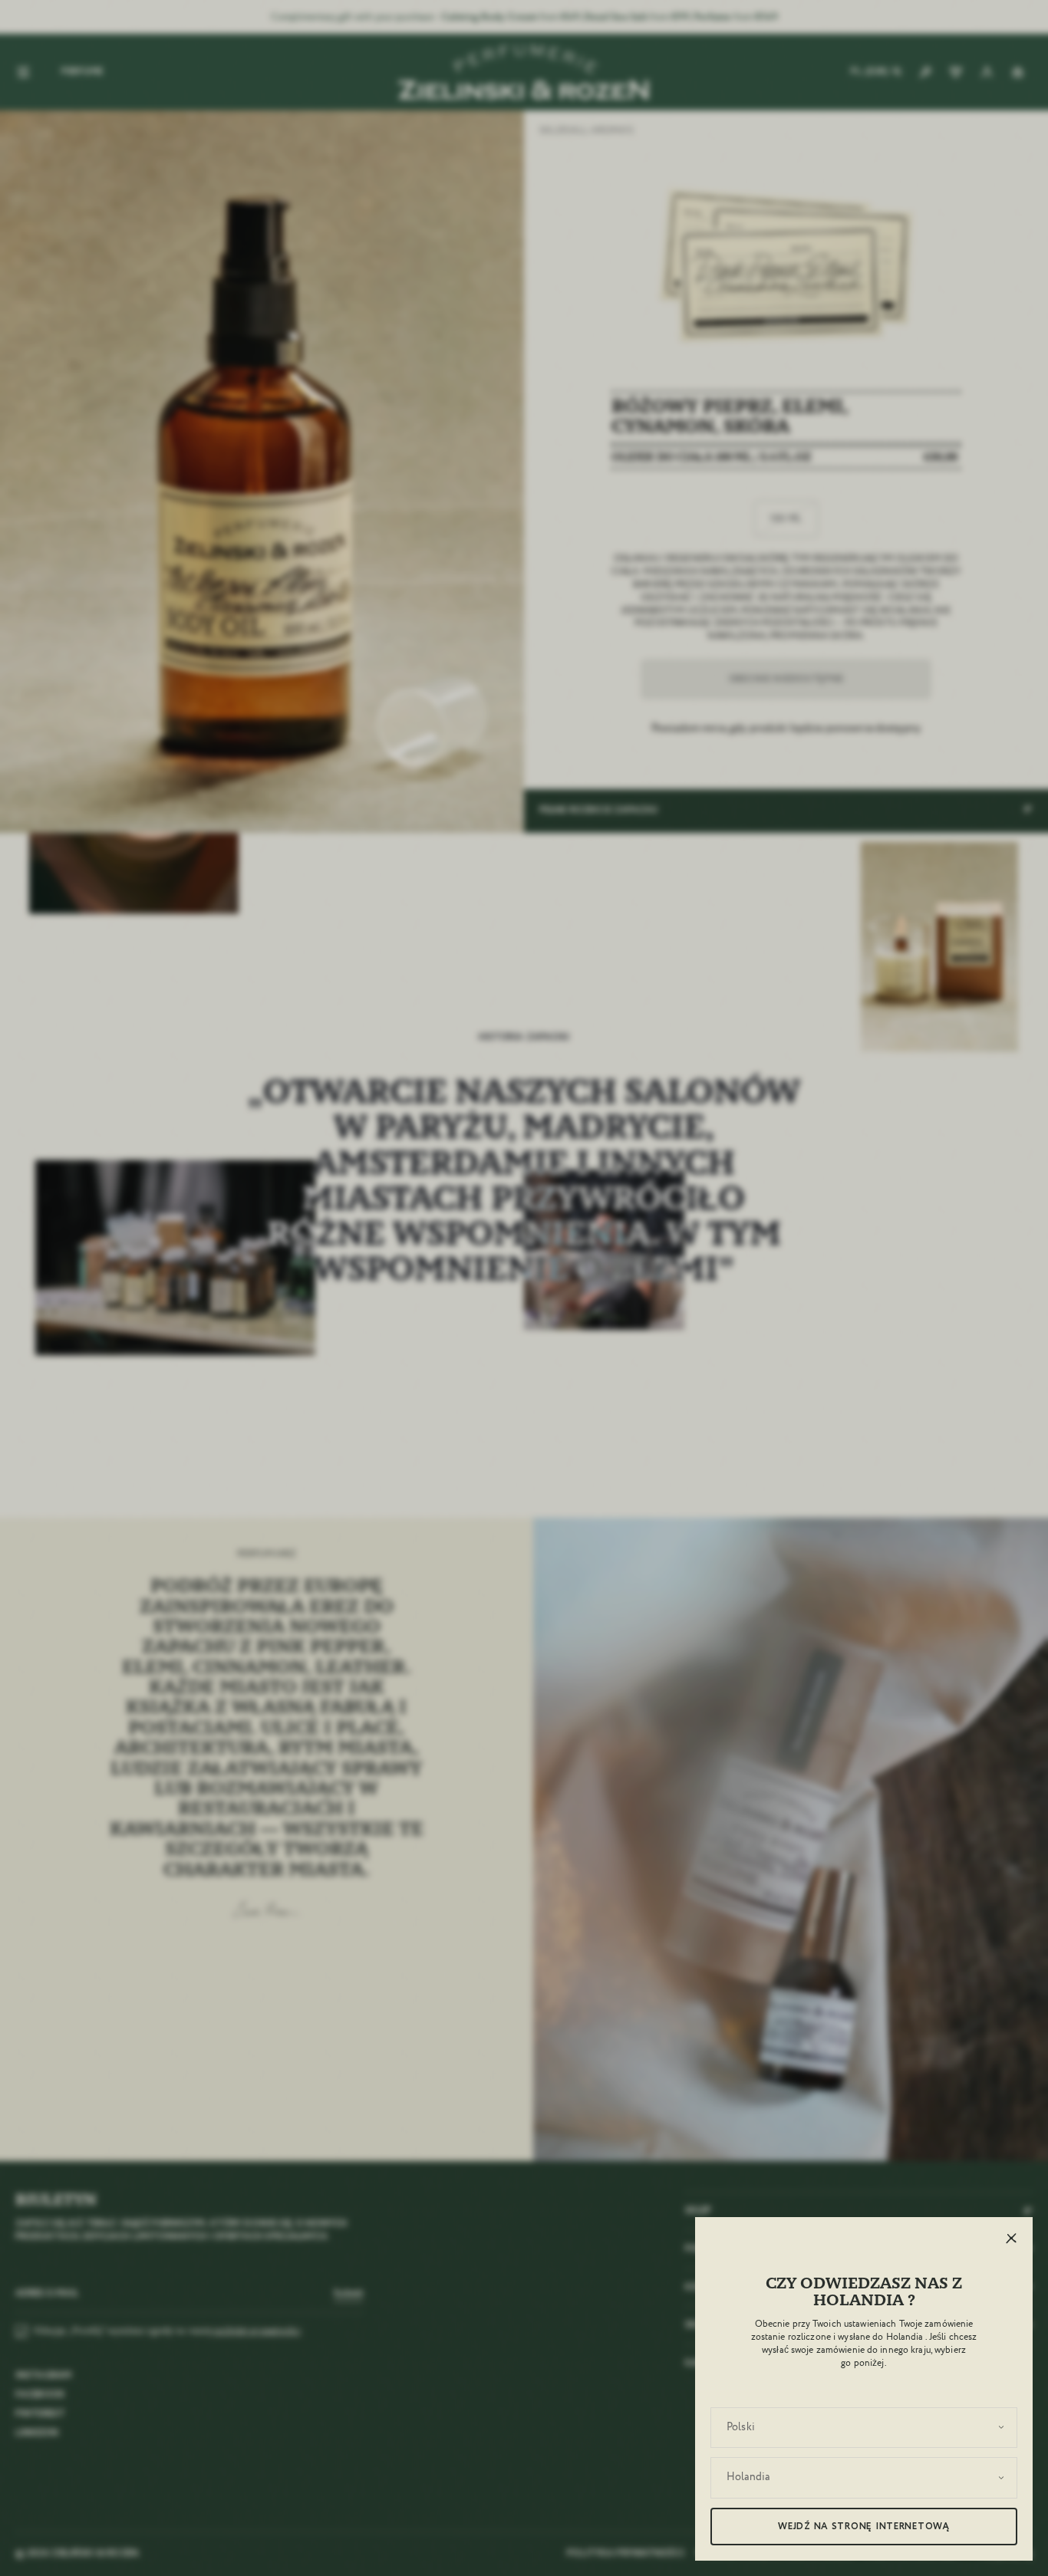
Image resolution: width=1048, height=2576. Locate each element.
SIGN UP (463, 1444)
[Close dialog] (891, 1045)
